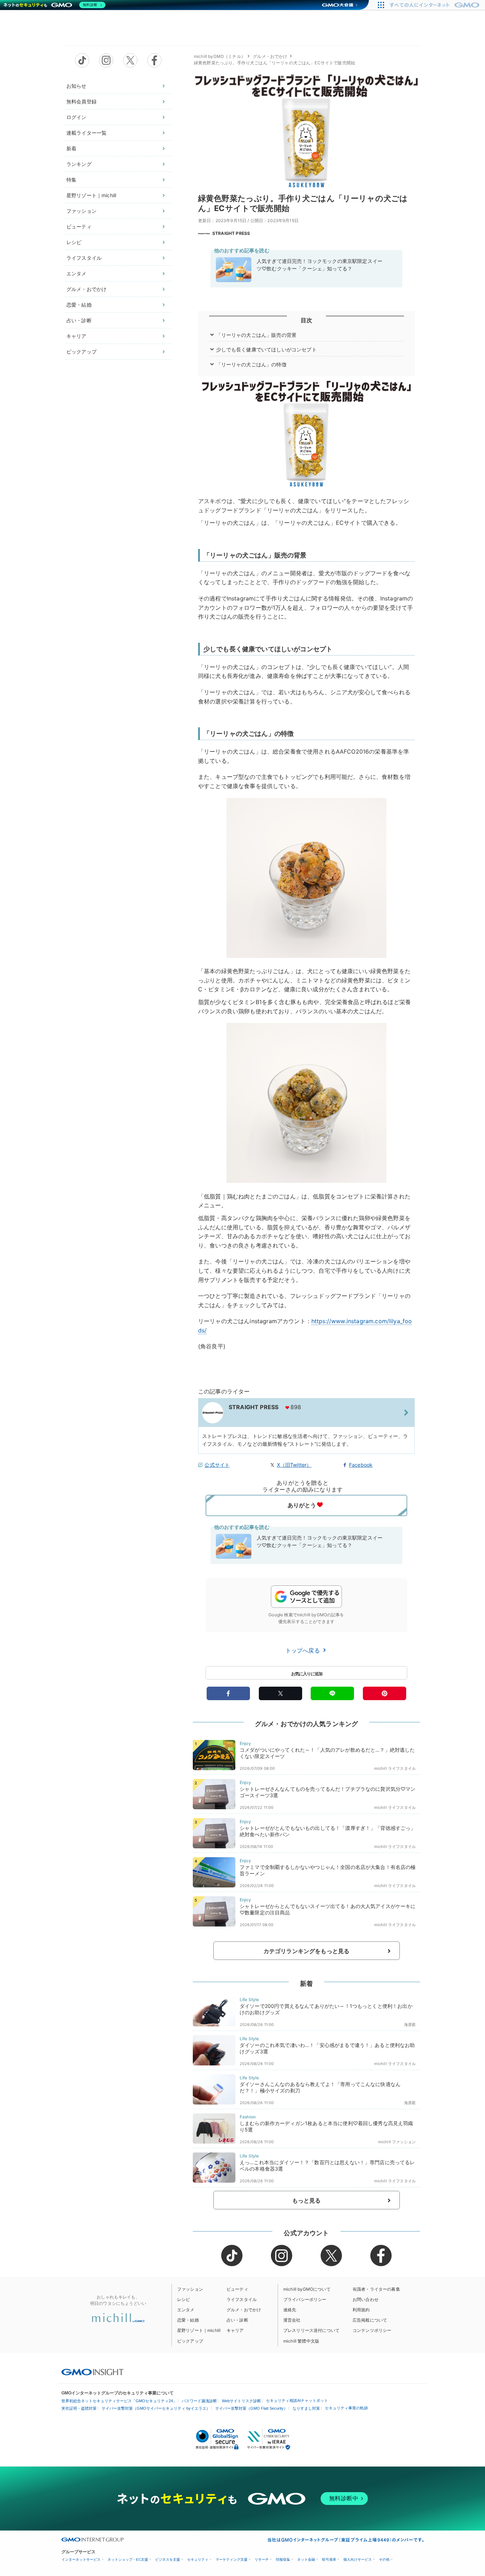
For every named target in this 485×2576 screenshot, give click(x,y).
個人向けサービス (358, 2559)
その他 (384, 2559)
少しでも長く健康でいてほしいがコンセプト (266, 349)
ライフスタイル (84, 258)
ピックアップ (81, 352)
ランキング (79, 164)
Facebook (361, 1465)
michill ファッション (397, 2142)
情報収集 (283, 2559)
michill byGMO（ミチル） (220, 56)
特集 (71, 180)
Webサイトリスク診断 (241, 2401)
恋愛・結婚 (79, 305)
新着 (71, 148)
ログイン (77, 117)
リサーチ (262, 2559)
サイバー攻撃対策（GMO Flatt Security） (251, 2408)
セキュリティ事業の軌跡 (346, 2408)
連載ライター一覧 (86, 133)
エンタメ (77, 273)
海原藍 (410, 2025)
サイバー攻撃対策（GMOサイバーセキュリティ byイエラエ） (156, 2408)
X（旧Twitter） (294, 1465)
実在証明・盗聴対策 (79, 2408)
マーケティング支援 (231, 2559)
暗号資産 (329, 2559)
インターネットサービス (81, 2559)
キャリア (77, 336)
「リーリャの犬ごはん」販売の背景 (257, 335)
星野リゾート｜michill (91, 195)
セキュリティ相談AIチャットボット (297, 2400)
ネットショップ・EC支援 (128, 2559)
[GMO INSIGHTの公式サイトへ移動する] (92, 2372)
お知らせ (77, 86)
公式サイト (217, 1465)
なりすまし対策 (306, 2408)
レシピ (74, 242)
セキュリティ (198, 2559)
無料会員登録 (81, 101)
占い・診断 (79, 320)
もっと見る (307, 2200)
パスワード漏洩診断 (199, 2401)
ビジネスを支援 (168, 2559)
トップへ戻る (304, 1650)
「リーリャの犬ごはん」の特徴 (251, 364)
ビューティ (79, 227)
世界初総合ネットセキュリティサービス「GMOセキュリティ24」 (119, 2401)
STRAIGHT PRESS (231, 233)
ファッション (81, 211)
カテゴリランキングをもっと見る (306, 1951)
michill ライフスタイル (395, 1768)
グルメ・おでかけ (86, 289)
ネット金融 (306, 2559)
